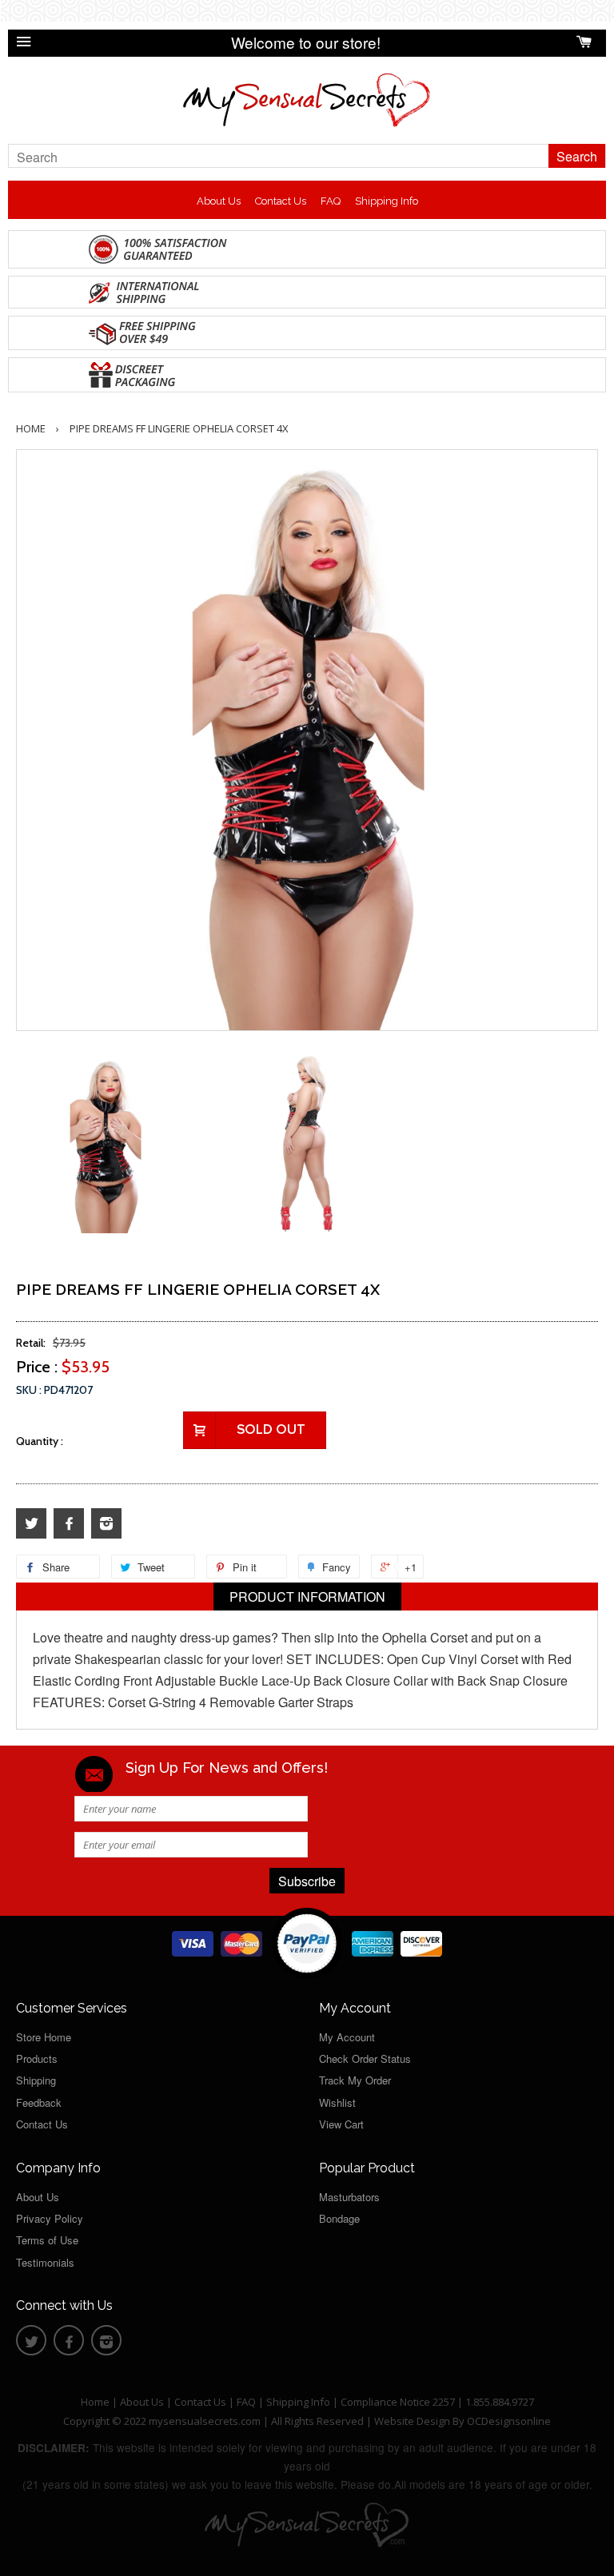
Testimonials (45, 2262)
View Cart (341, 2124)
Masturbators (349, 2197)
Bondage (339, 2218)
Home (31, 428)
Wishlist (337, 2102)
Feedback (39, 2102)
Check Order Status (365, 2058)
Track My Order (355, 2080)
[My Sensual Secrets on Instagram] (106, 1524)
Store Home (44, 2037)
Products (37, 2058)
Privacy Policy (50, 2218)
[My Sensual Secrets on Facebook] (69, 1524)
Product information (307, 1597)
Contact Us (281, 201)
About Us (219, 201)
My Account (347, 2037)
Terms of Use (47, 2240)
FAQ (331, 201)
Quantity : (40, 1441)
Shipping (36, 2080)
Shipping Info (387, 201)
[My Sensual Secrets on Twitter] (31, 1524)
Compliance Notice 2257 (399, 2402)
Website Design (412, 2421)
